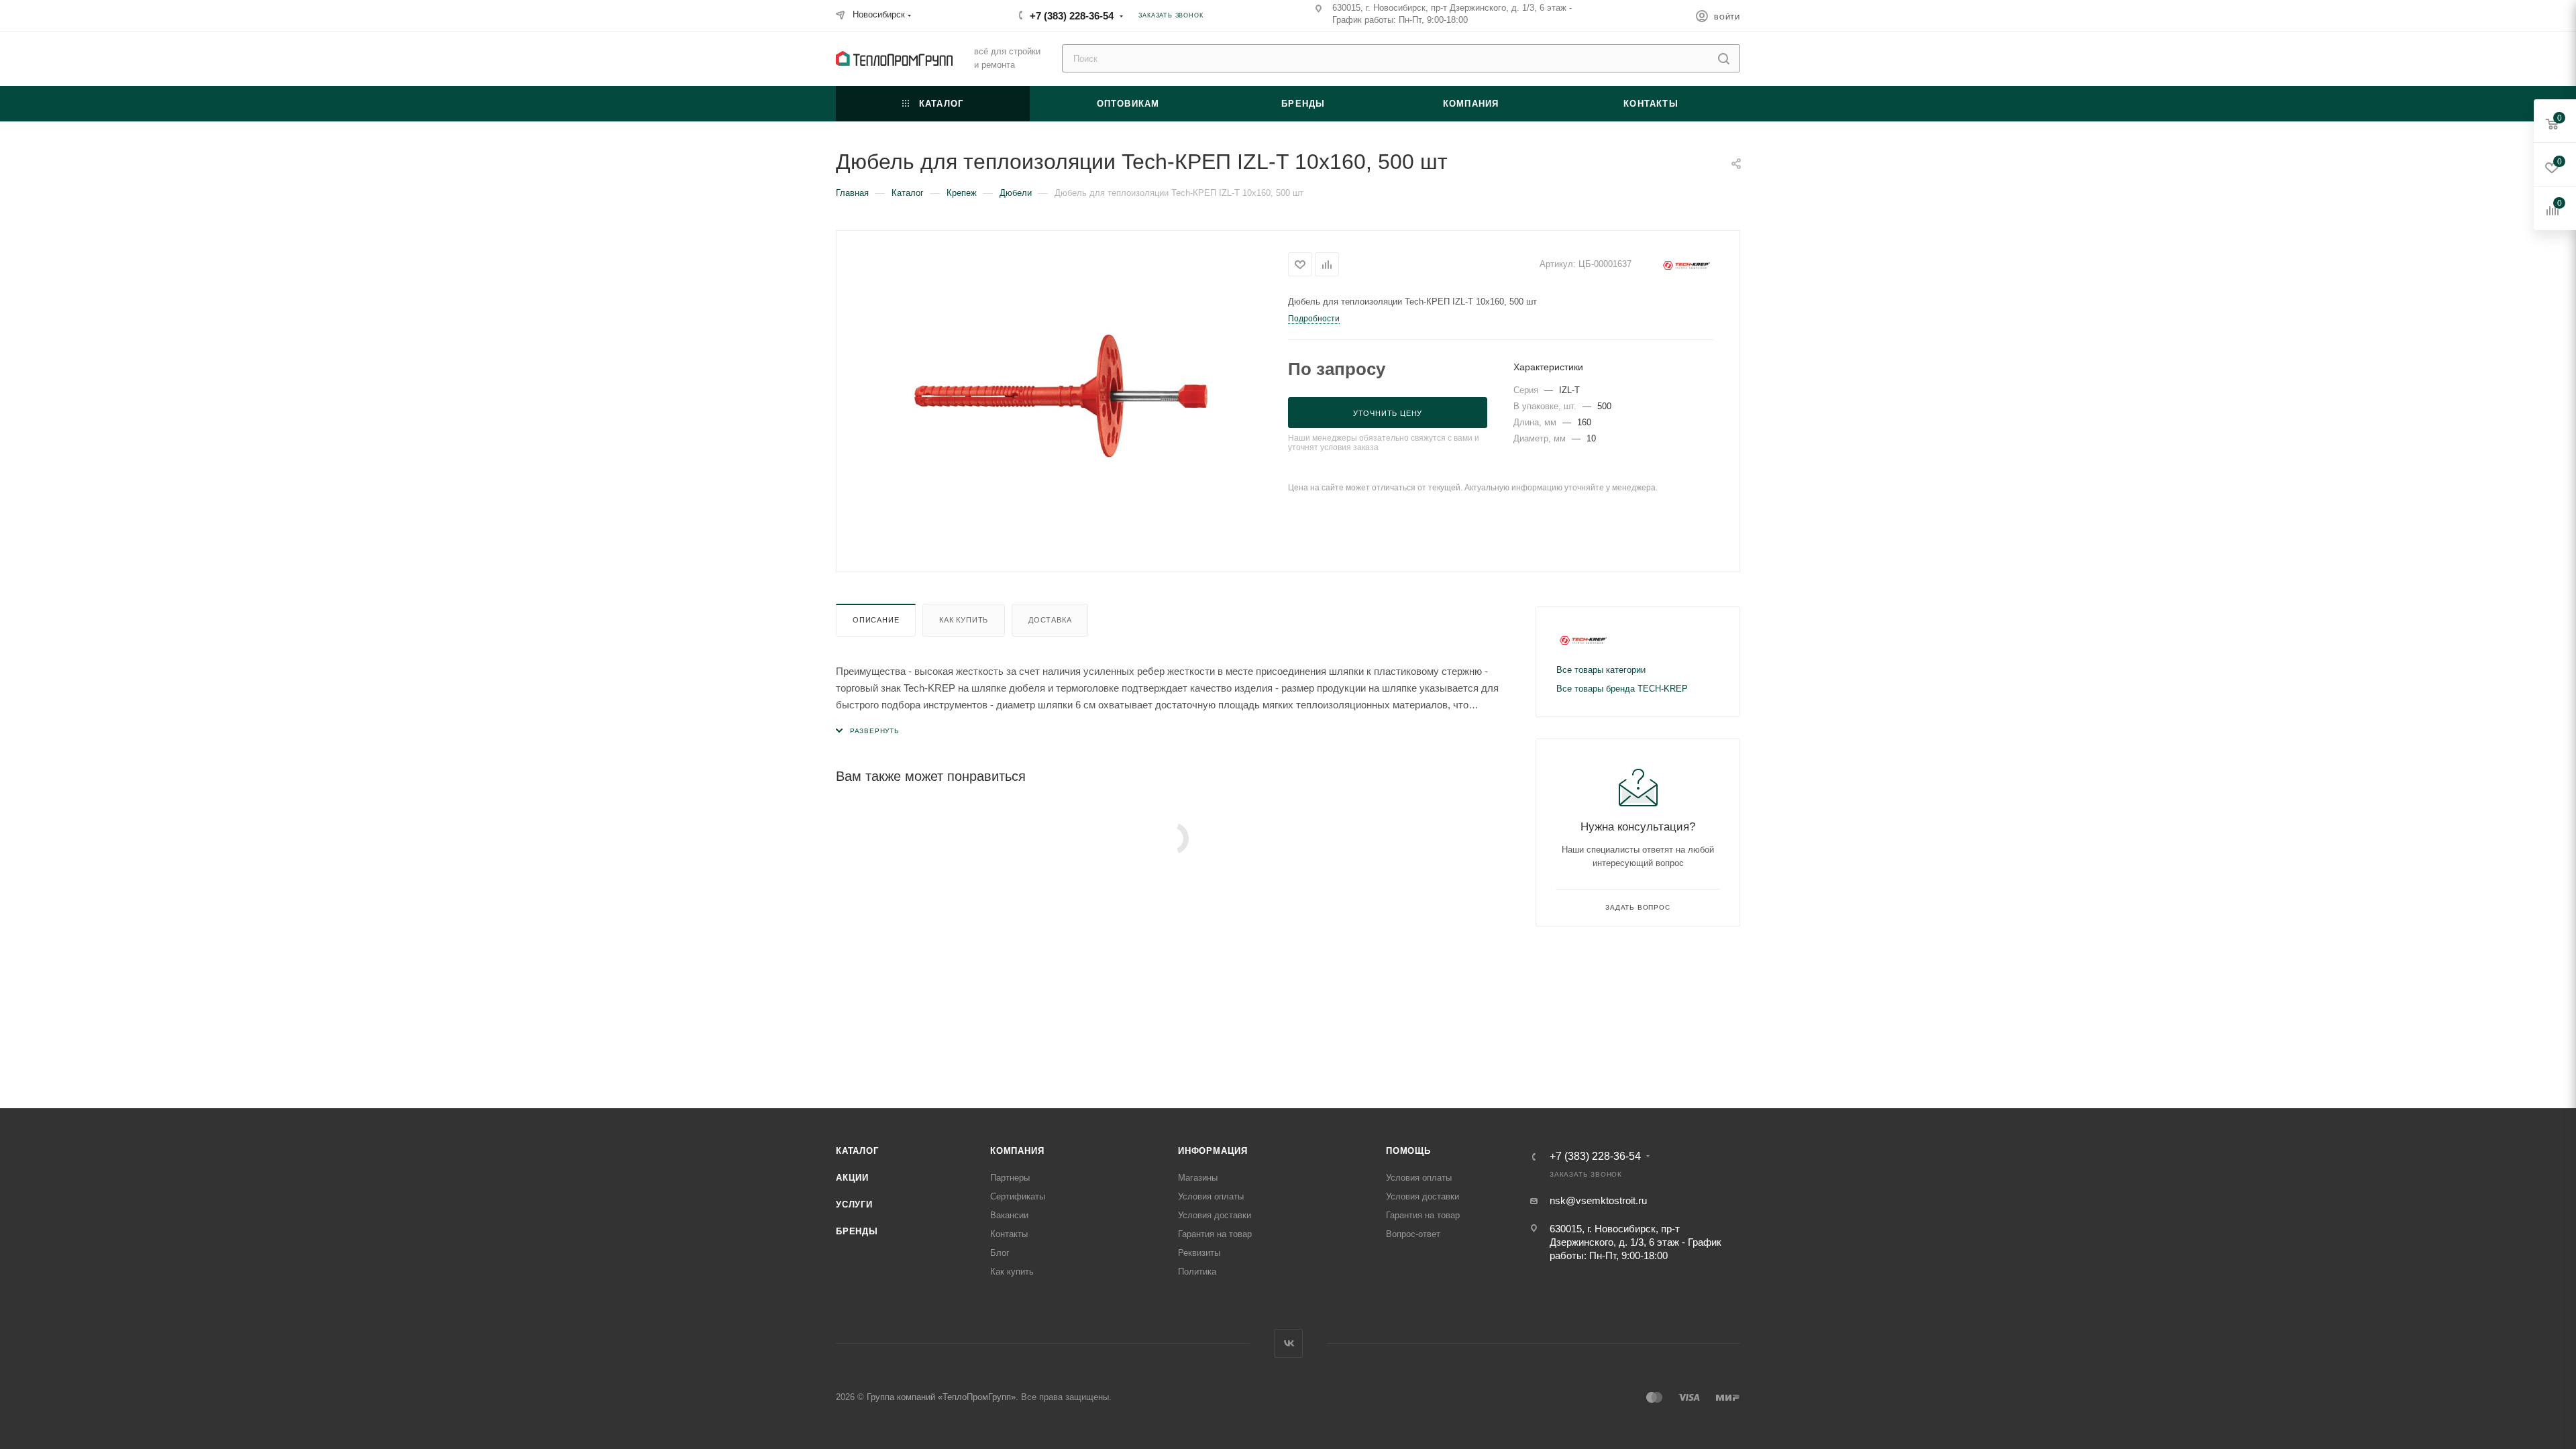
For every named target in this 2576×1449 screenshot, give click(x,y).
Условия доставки (1215, 1215)
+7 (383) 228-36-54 (1072, 16)
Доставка (1050, 620)
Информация (1213, 1151)
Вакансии (1009, 1215)
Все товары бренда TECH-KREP (1622, 689)
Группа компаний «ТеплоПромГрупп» (941, 1397)
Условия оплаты (1211, 1196)
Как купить (964, 620)
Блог (1000, 1253)
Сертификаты (1018, 1196)
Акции (852, 1178)
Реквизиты (1199, 1253)
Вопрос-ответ (1413, 1234)
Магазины (1198, 1178)
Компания (1017, 1151)
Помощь (1408, 1151)
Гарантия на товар (1215, 1234)
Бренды (857, 1231)
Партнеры (1010, 1178)
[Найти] (1724, 58)
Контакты (1009, 1234)
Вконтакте (1288, 1343)
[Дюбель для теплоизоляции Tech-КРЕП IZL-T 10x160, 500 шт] (1063, 400)
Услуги (854, 1204)
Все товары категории (1601, 670)
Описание (876, 620)
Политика (1197, 1272)
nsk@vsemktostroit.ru (1598, 1200)
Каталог (857, 1151)
